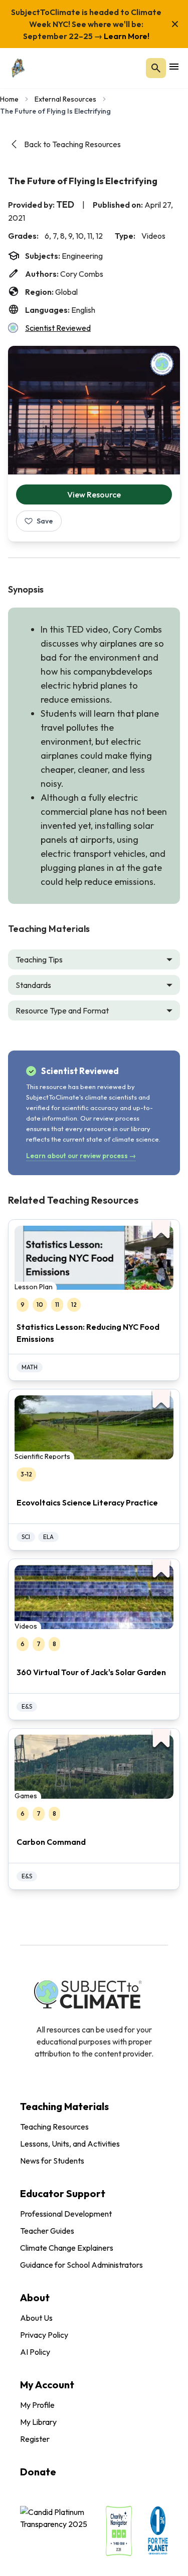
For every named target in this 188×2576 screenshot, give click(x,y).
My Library (38, 2422)
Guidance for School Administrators (81, 2265)
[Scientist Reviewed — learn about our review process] (162, 364)
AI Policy (35, 2352)
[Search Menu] (156, 68)
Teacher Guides (47, 2231)
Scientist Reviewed (58, 328)
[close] (175, 24)
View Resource (94, 494)
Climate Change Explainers (67, 2248)
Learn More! (126, 36)
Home (9, 99)
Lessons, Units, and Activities (70, 2144)
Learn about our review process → (81, 1156)
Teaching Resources (54, 2127)
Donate (38, 2472)
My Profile (37, 2405)
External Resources (65, 99)
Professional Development (66, 2214)
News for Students (52, 2161)
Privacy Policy (44, 2335)
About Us (36, 2318)
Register (35, 2439)
